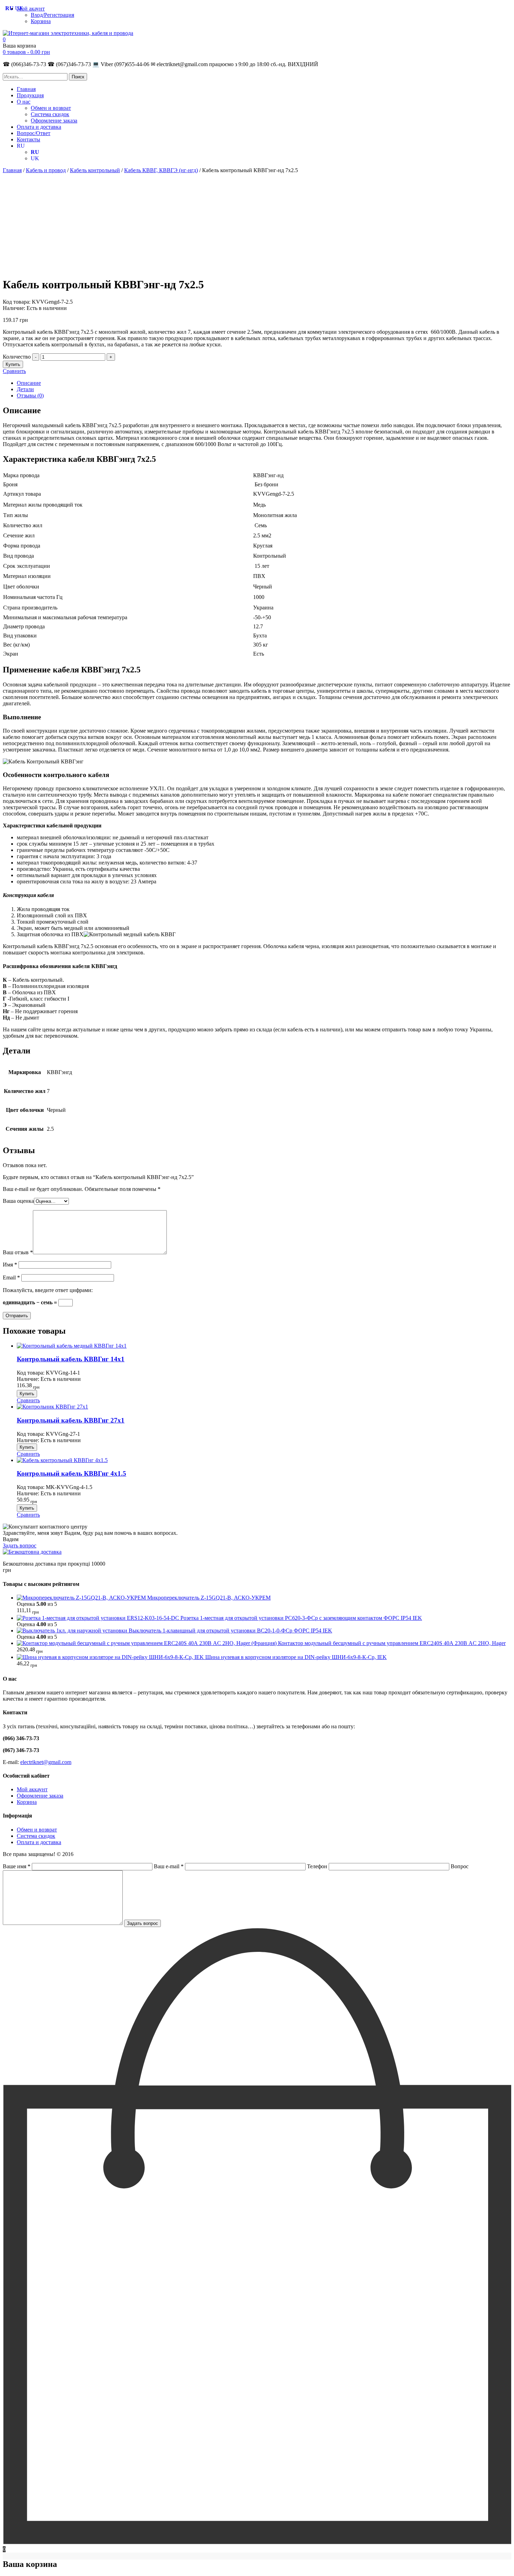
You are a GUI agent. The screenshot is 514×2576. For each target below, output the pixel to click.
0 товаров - (26, 52)
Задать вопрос (20, 1545)
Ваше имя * (17, 1866)
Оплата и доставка (39, 127)
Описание (29, 383)
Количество (17, 357)
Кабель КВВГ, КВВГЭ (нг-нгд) (161, 170)
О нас (24, 102)
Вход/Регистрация (52, 15)
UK (35, 158)
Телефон (318, 1866)
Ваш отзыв (18, 1252)
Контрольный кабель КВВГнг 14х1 (71, 1359)
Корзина (41, 21)
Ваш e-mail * (169, 1866)
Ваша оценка (18, 1201)
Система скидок (50, 114)
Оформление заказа (54, 121)
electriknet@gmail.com (46, 1762)
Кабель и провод (46, 170)
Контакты (28, 139)
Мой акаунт (31, 9)
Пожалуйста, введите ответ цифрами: (48, 1290)
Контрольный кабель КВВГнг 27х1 (71, 1420)
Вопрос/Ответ (34, 133)
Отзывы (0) (30, 396)
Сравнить (14, 371)
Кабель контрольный (95, 170)
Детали (25, 389)
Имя (10, 1265)
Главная (26, 89)
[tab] (264, 383)
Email (11, 1278)
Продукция (30, 95)
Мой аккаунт (32, 1789)
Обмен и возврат (51, 108)
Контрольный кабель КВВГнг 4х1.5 (72, 1473)
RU (21, 146)
